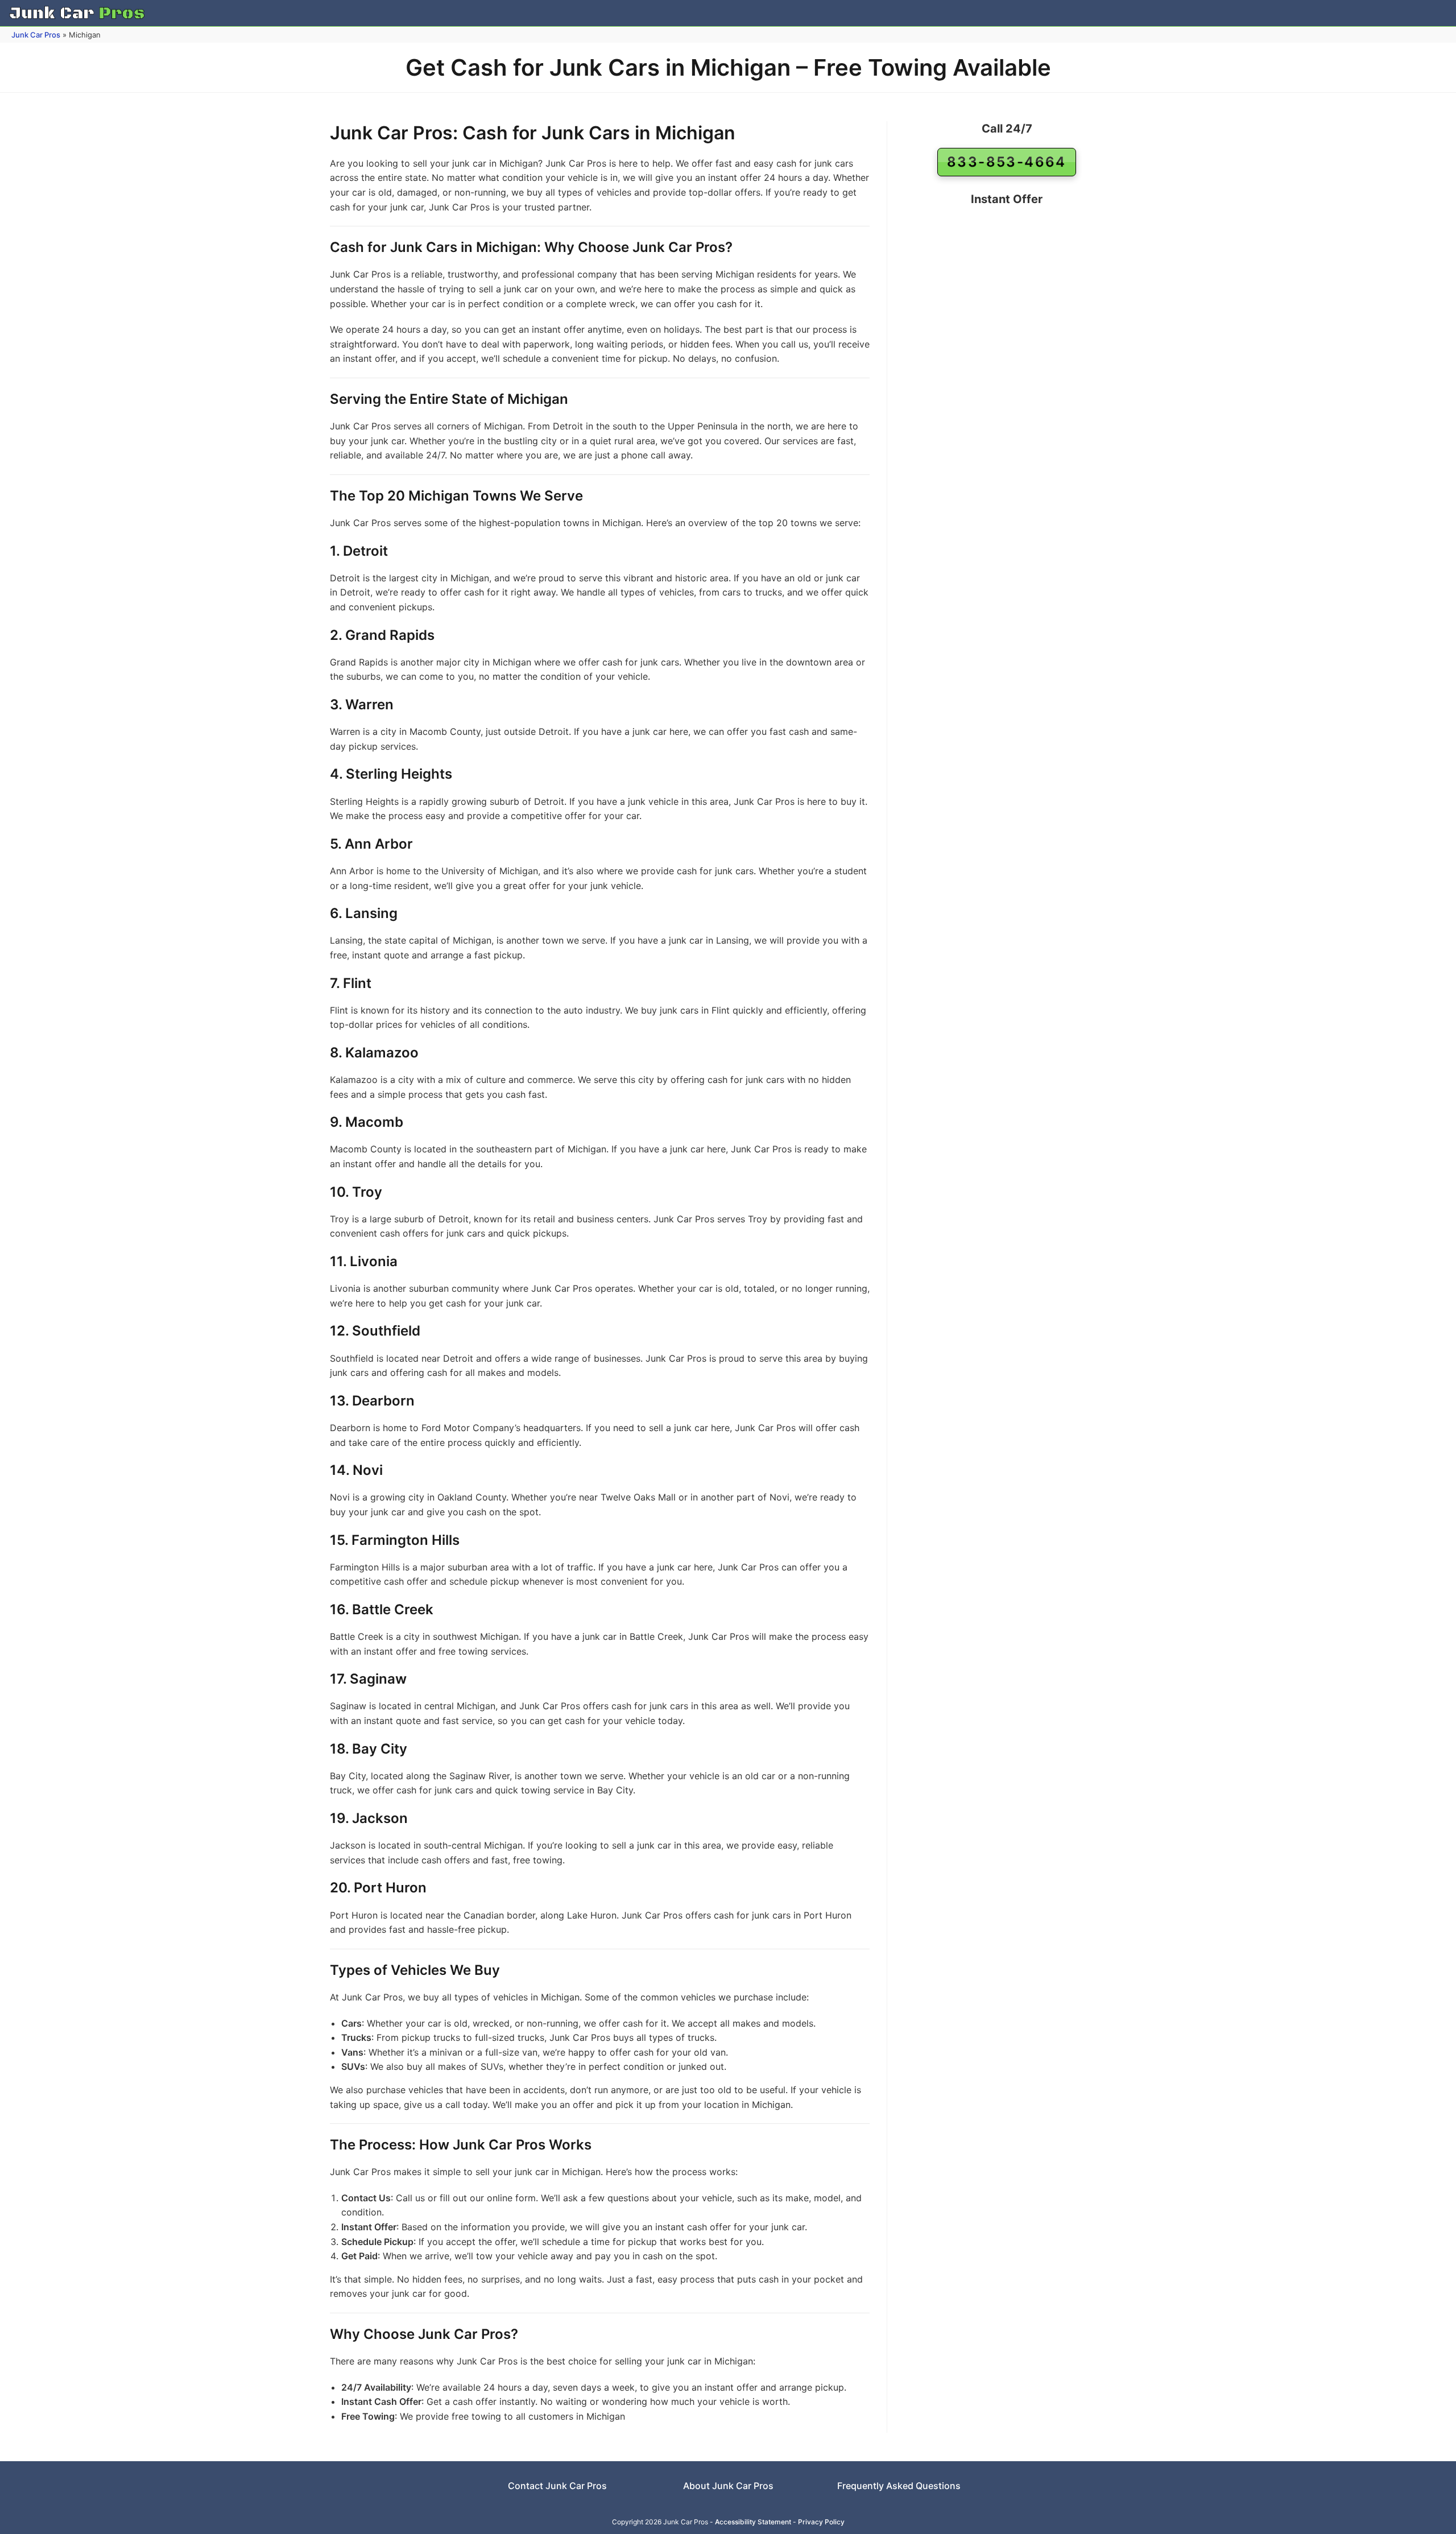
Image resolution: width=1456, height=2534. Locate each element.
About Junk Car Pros (728, 2486)
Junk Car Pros (36, 35)
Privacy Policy (821, 2522)
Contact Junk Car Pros (557, 2486)
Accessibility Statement (753, 2522)
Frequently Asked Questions (899, 2486)
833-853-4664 (1007, 162)
